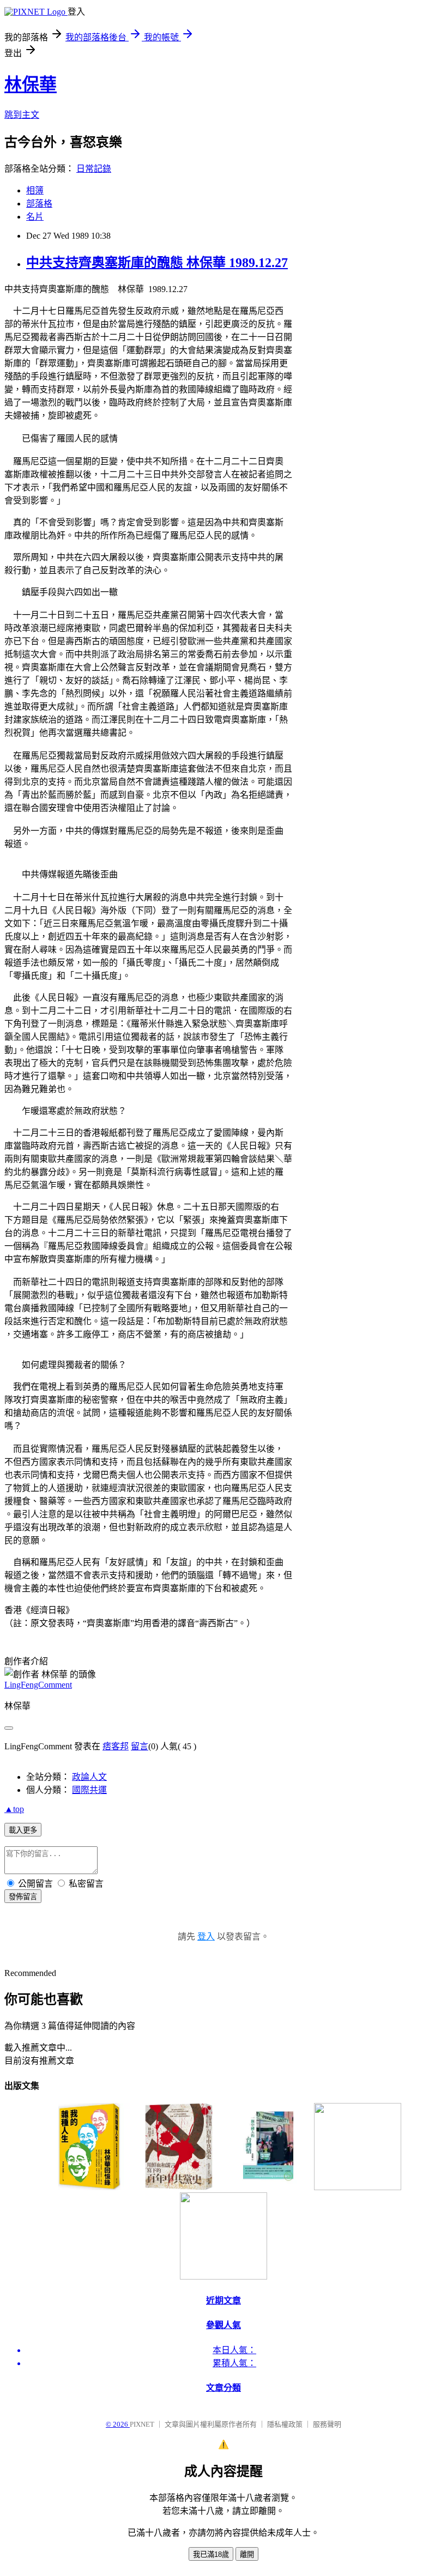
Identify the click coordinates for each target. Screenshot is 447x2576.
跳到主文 (22, 115)
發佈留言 (23, 1897)
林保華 (31, 84)
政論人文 (89, 1777)
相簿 (35, 190)
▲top (14, 1809)
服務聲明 (327, 2424)
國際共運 (89, 1790)
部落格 (39, 204)
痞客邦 (116, 1746)
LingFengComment (38, 1685)
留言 (140, 1746)
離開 (247, 2554)
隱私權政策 (285, 2424)
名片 (35, 217)
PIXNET (142, 2424)
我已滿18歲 (211, 2554)
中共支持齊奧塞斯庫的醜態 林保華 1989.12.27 (157, 263)
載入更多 (23, 1830)
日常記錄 (94, 169)
